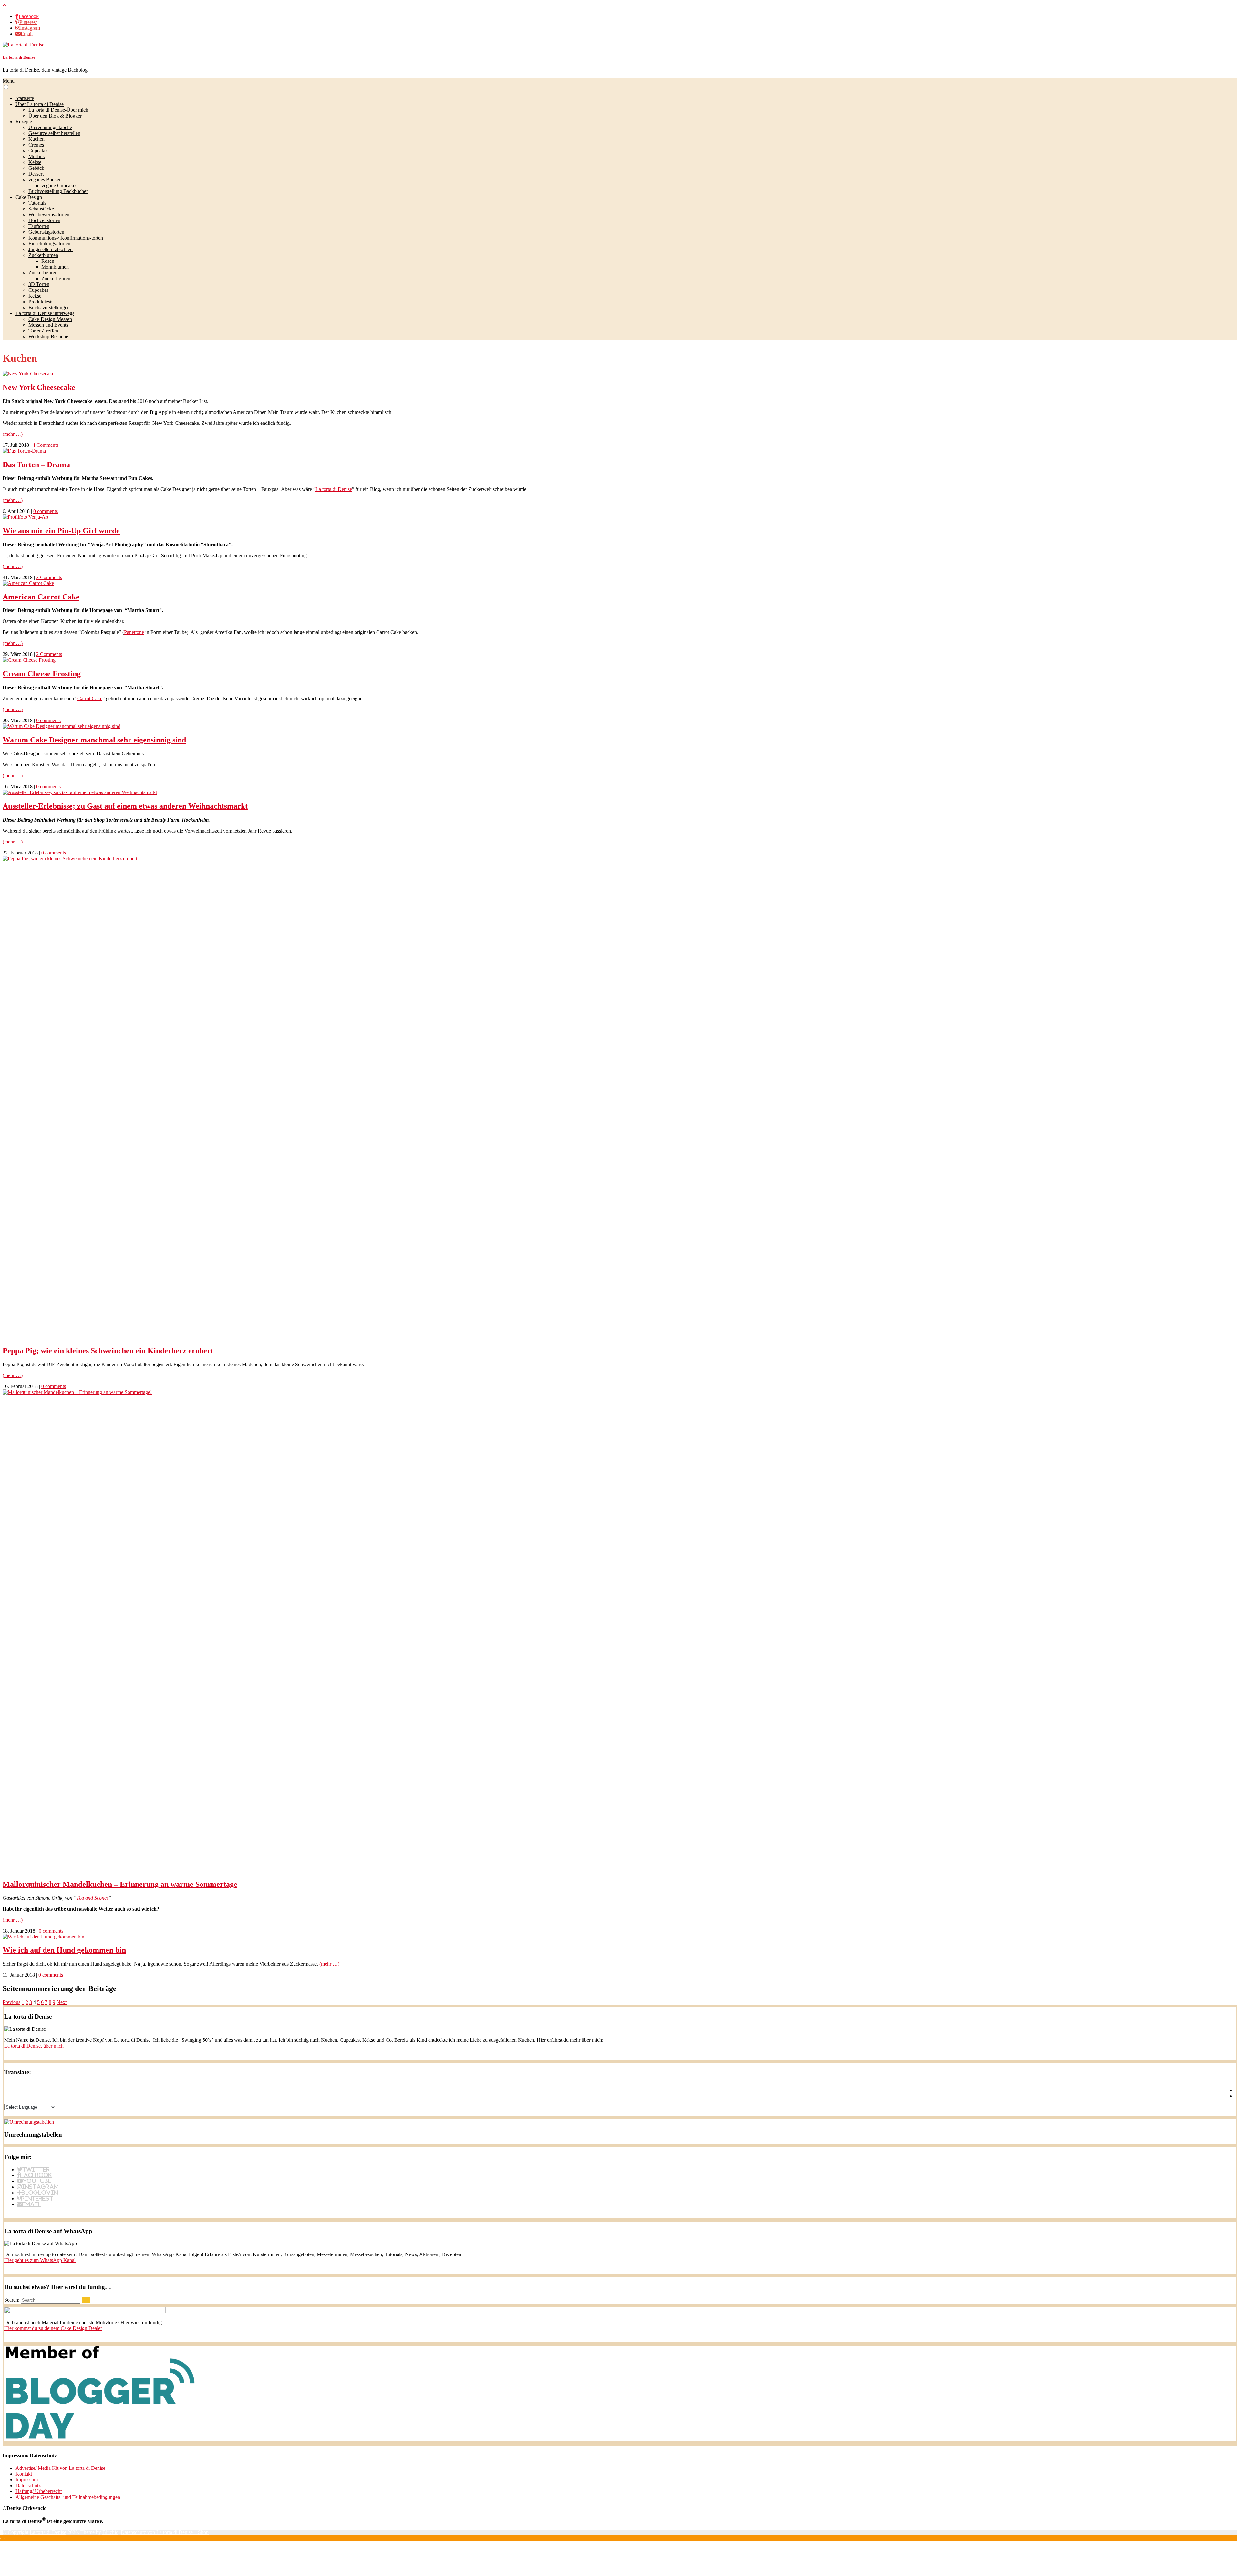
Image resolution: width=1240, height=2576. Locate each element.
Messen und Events (48, 325)
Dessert (36, 174)
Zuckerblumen (43, 255)
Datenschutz (28, 2485)
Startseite (25, 98)
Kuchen (36, 139)
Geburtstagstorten (46, 232)
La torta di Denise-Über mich (58, 110)
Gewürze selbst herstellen (54, 133)
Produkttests (41, 302)
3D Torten (39, 284)
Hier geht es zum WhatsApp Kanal (40, 2260)
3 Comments (49, 577)
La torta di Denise (19, 57)
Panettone (134, 632)
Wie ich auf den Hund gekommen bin (64, 1950)
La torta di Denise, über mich (34, 2046)
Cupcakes (38, 151)
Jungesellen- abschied (51, 249)
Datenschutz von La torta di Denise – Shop (165, 2532)
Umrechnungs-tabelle (50, 127)
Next (62, 2002)
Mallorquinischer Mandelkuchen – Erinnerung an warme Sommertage (120, 1884)
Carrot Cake (90, 698)
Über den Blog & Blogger (55, 116)
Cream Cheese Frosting (42, 674)
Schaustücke (41, 209)
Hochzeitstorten (44, 220)
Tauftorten (39, 226)
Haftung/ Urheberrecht (39, 2491)
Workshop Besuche (48, 337)
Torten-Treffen (43, 331)
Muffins (36, 156)
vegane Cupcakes (59, 185)
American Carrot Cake (41, 597)
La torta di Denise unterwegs (45, 313)
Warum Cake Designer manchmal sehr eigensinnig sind (94, 740)
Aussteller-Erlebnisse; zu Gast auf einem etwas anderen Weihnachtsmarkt (125, 806)
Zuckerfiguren (43, 273)
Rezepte (24, 122)
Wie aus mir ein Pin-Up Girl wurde (61, 531)
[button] (6, 87)
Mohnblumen (55, 267)
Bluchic (110, 2532)
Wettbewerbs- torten (49, 215)
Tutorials (37, 203)
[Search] (86, 2300)
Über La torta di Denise (40, 104)
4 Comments (46, 445)
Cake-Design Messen (50, 319)
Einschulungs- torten (49, 244)
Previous (11, 2002)
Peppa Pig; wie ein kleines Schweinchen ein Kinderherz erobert (108, 1351)
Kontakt (24, 2474)
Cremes (36, 145)
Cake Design (29, 197)
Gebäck (36, 168)
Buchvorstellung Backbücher (58, 191)
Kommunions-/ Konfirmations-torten (66, 238)
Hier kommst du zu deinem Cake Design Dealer (53, 2328)
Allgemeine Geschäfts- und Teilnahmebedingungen (68, 2497)
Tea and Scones (93, 1898)
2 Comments (49, 654)
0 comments (46, 511)
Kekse (35, 162)
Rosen (48, 261)
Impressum (27, 2480)
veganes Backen (45, 180)
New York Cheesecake (39, 387)
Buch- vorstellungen (49, 307)
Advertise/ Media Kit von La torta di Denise (60, 2468)
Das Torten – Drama (36, 465)
